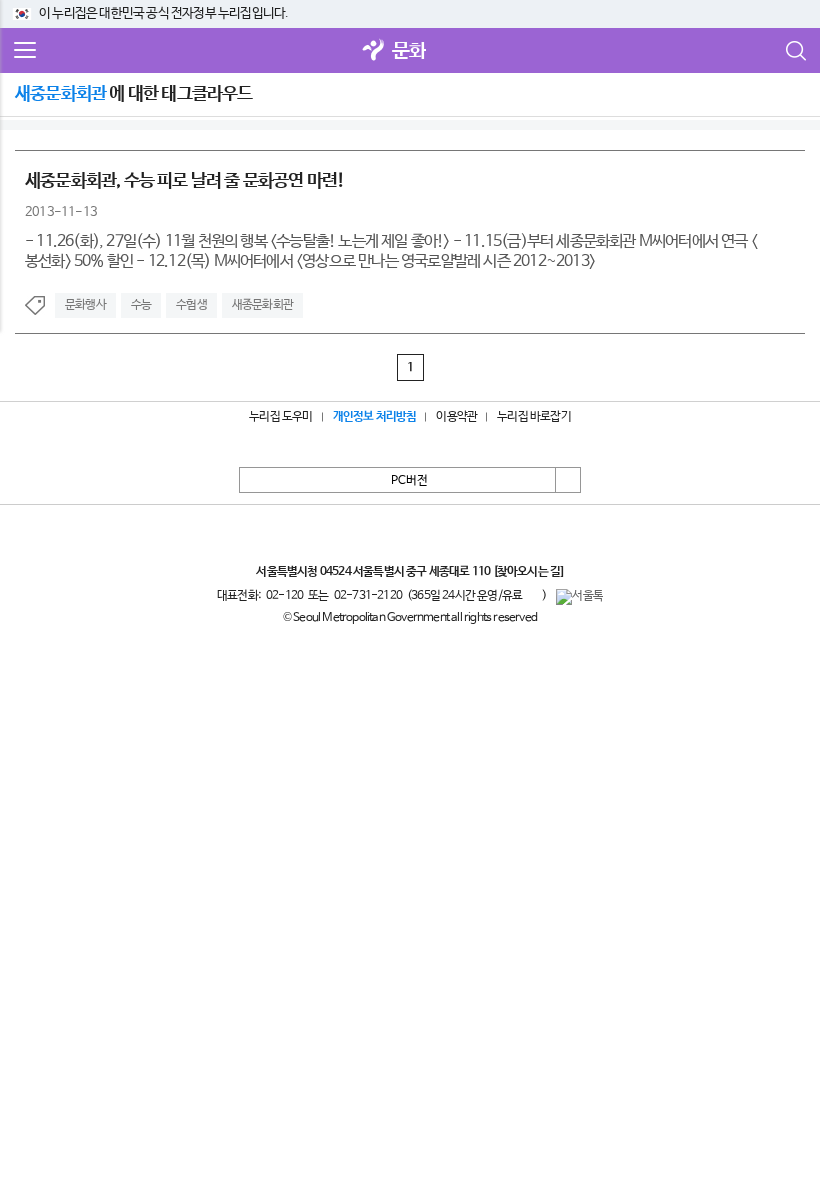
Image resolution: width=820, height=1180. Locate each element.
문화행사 (85, 305)
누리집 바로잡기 (534, 417)
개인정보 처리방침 (375, 417)
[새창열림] (374, 51)
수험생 (191, 305)
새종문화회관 (262, 305)
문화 (409, 51)
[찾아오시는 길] (528, 572)
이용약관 (456, 417)
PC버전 (409, 481)
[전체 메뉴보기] (25, 51)
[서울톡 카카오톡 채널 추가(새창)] (579, 597)
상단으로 (568, 480)
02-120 (284, 596)
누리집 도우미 (280, 417)
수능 (141, 305)
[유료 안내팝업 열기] (532, 595)
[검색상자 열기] (795, 51)
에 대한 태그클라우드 (134, 94)
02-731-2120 (368, 596)
